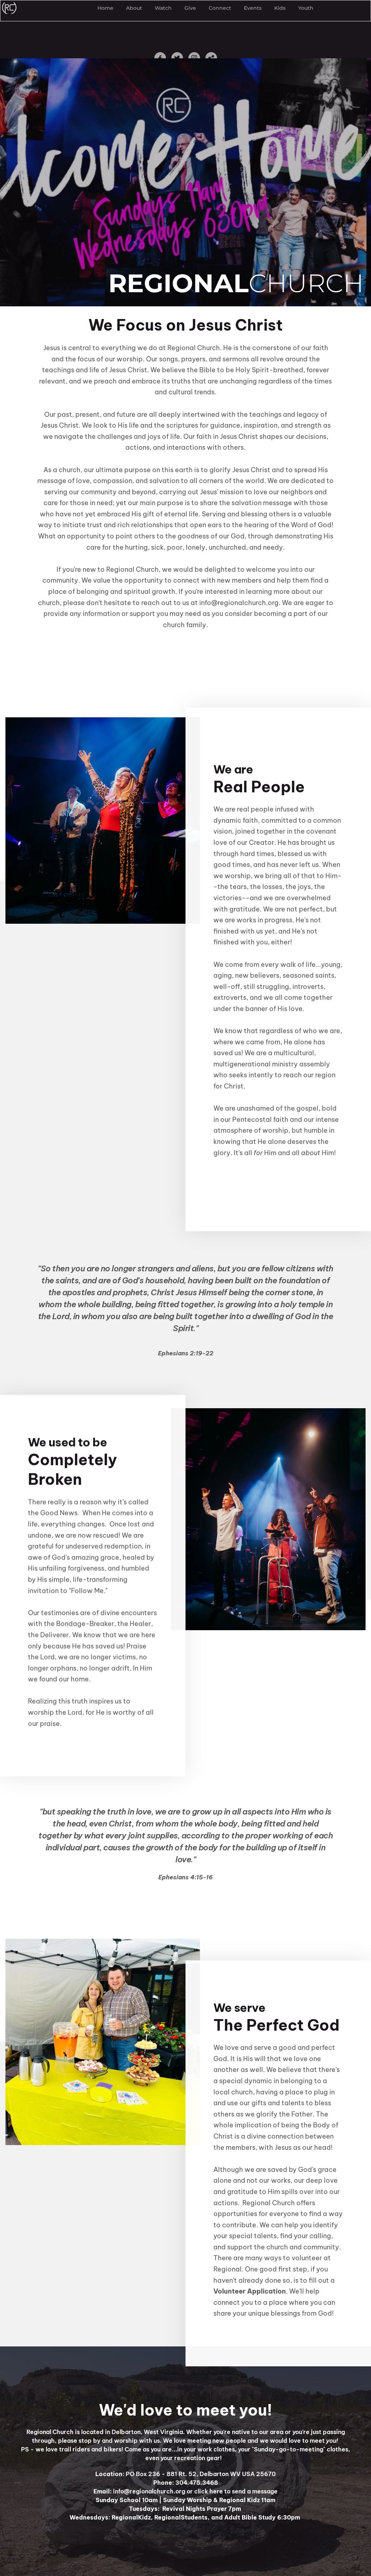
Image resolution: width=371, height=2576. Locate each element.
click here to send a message (236, 2491)
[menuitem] (105, 8)
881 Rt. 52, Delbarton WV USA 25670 (220, 2474)
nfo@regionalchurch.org (240, 603)
